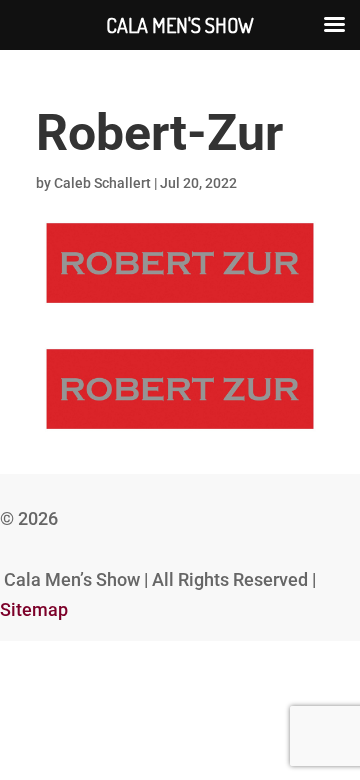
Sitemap (34, 609)
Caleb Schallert (102, 183)
